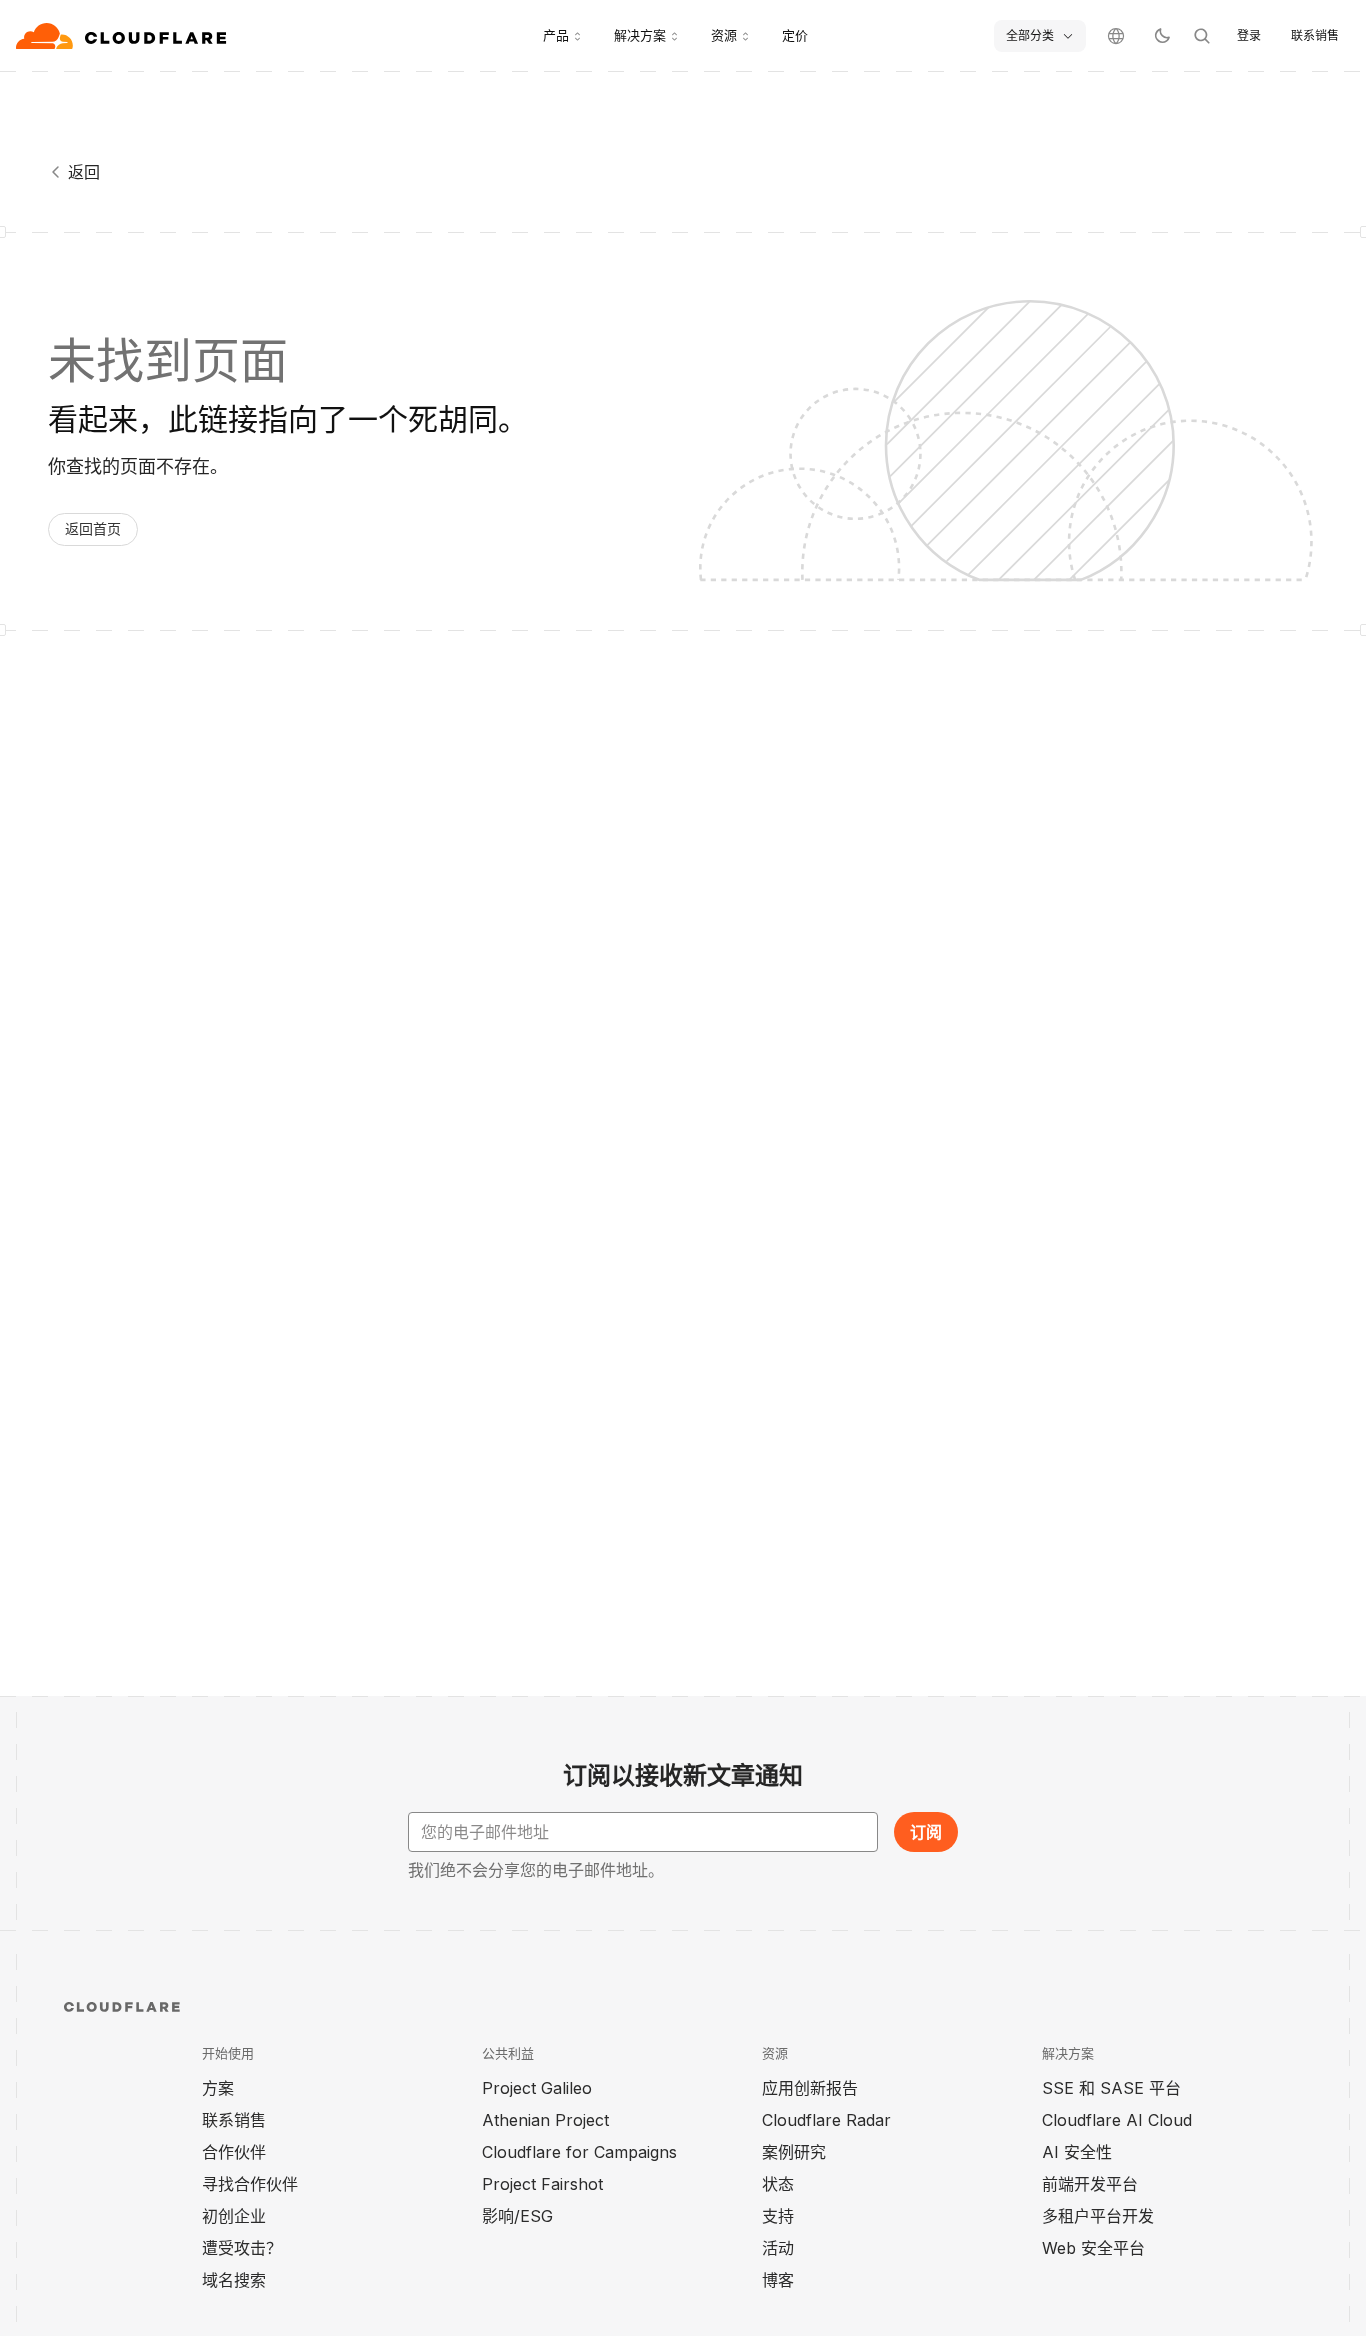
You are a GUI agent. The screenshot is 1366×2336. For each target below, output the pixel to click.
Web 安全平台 (1093, 2248)
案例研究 (794, 2152)
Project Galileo (537, 2088)
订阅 (926, 1832)
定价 (795, 35)
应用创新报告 (810, 2088)
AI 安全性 (1077, 2152)
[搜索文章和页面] (1202, 36)
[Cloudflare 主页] (123, 36)
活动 (778, 2248)
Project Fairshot (542, 2184)
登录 (1249, 35)
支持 (778, 2216)
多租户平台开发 (1098, 2216)
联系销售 (1315, 35)
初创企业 (234, 2216)
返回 (84, 172)
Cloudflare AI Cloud (1117, 2120)
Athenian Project (545, 2120)
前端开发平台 (1090, 2184)
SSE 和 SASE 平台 (1111, 2088)
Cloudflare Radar (826, 2120)
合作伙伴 (234, 2152)
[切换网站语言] (1116, 36)
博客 (778, 2280)
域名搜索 (234, 2280)
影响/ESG (517, 2216)
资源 (724, 35)
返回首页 (93, 528)
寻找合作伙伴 (250, 2184)
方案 (218, 2088)
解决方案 (640, 35)
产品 (556, 35)
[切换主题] (1162, 36)
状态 (778, 2184)
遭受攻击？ (242, 2248)
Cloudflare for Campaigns (579, 2152)
